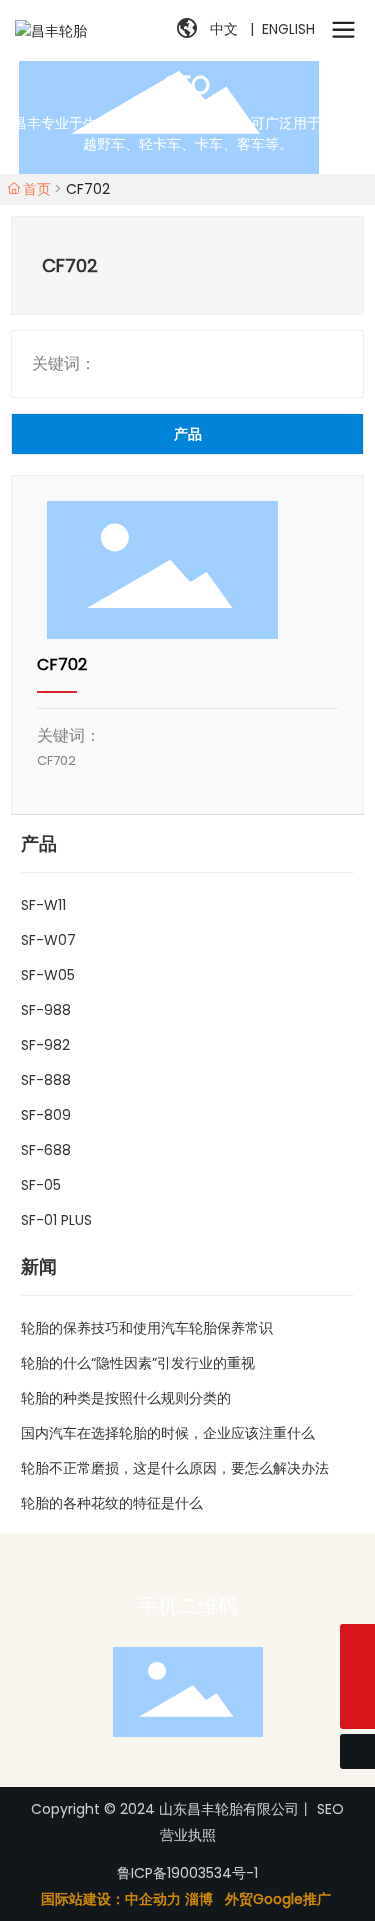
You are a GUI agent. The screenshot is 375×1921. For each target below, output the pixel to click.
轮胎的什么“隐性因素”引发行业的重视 (138, 1363)
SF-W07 (48, 940)
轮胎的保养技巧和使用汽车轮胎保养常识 (147, 1328)
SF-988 (46, 1010)
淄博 (199, 1899)
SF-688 (46, 1150)
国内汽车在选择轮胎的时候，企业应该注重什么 (168, 1433)
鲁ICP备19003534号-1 (187, 1873)
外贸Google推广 (280, 1899)
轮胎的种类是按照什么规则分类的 (126, 1398)
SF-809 (46, 1115)
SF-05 (41, 1185)
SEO (330, 1809)
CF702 (62, 664)
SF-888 (46, 1080)
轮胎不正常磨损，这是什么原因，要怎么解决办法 (175, 1468)
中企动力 (153, 1899)
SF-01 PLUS (56, 1220)
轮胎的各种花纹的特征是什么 (112, 1503)
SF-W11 (43, 905)
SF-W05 (48, 975)
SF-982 (45, 1045)
